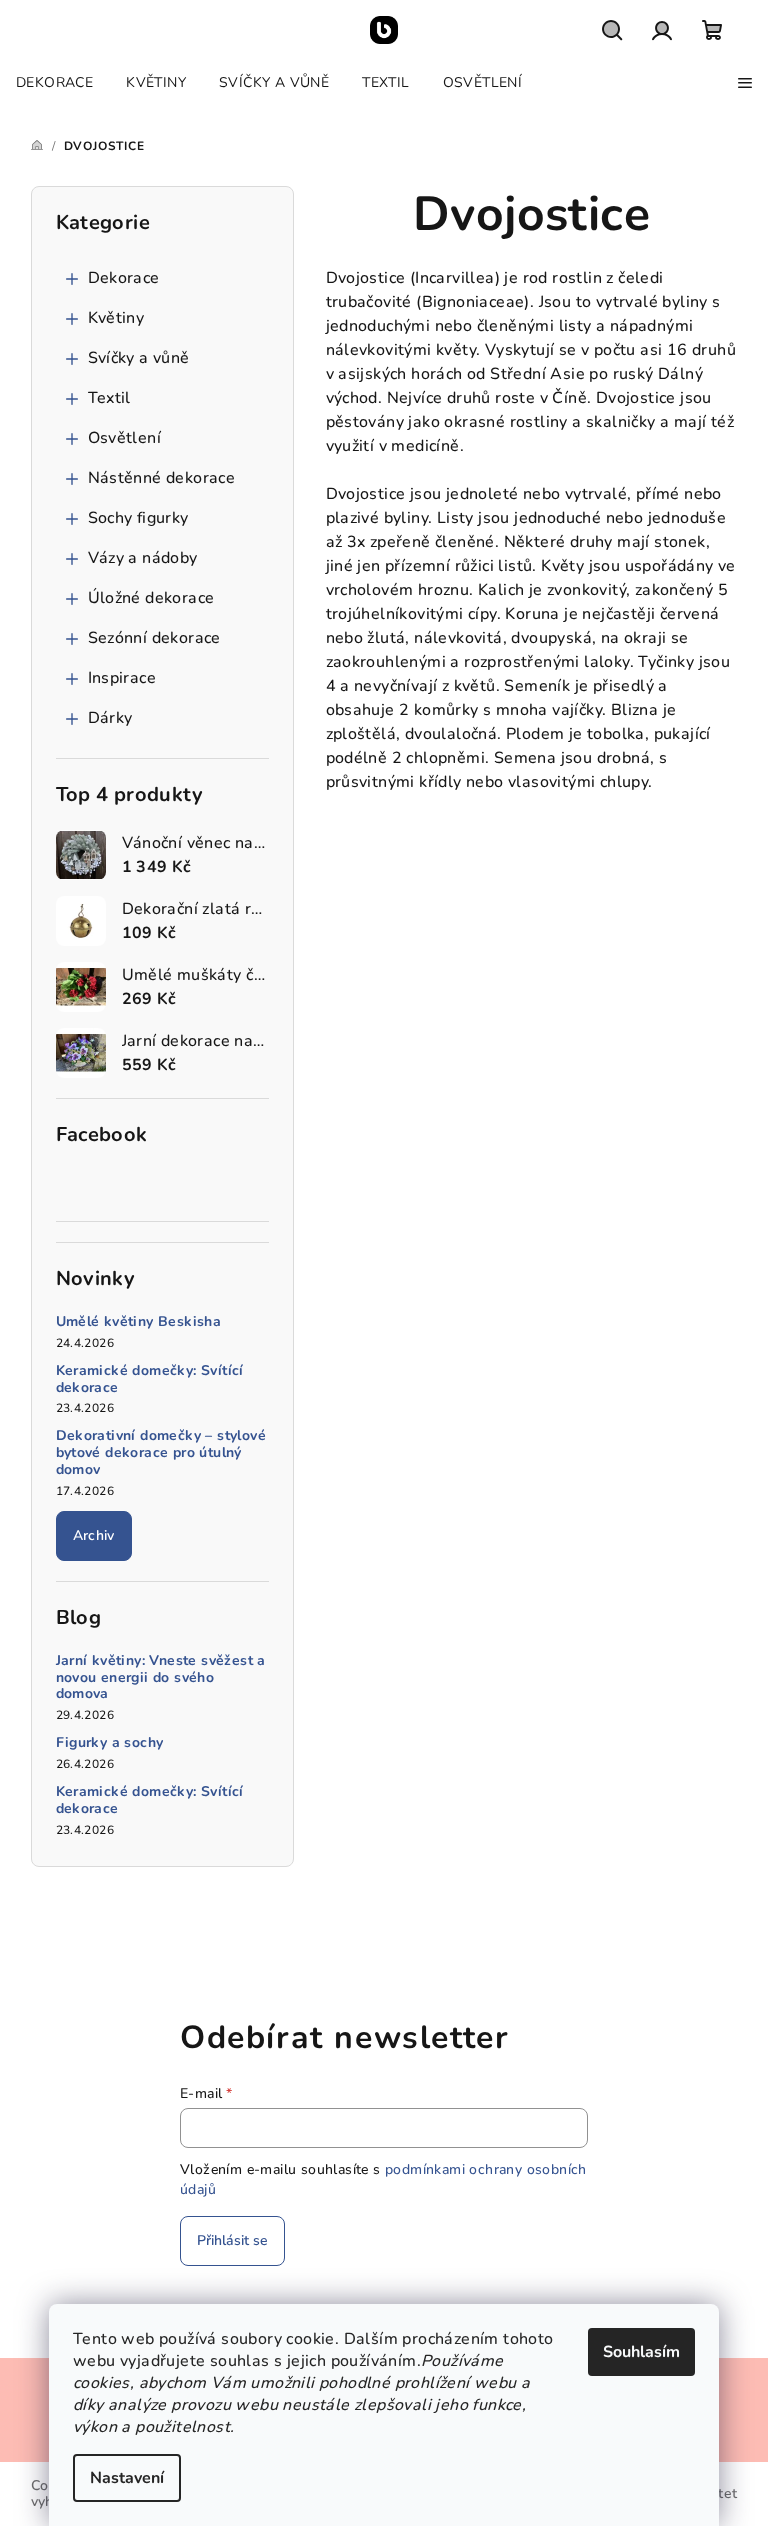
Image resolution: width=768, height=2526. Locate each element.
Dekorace (124, 278)
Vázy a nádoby (143, 558)
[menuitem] (54, 83)
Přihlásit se (232, 2240)
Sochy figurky (138, 518)
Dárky (110, 718)
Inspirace (122, 678)
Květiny (116, 318)
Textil (109, 398)
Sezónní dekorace (154, 638)
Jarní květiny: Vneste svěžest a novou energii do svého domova (161, 1678)
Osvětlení (125, 438)
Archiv (94, 1535)
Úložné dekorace (151, 598)
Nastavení (127, 2478)
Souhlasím (641, 2352)
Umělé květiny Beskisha (139, 1322)
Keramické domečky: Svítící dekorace (150, 1380)
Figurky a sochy (110, 1743)
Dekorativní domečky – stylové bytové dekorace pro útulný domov (161, 1453)
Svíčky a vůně (139, 358)
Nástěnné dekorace (162, 478)
